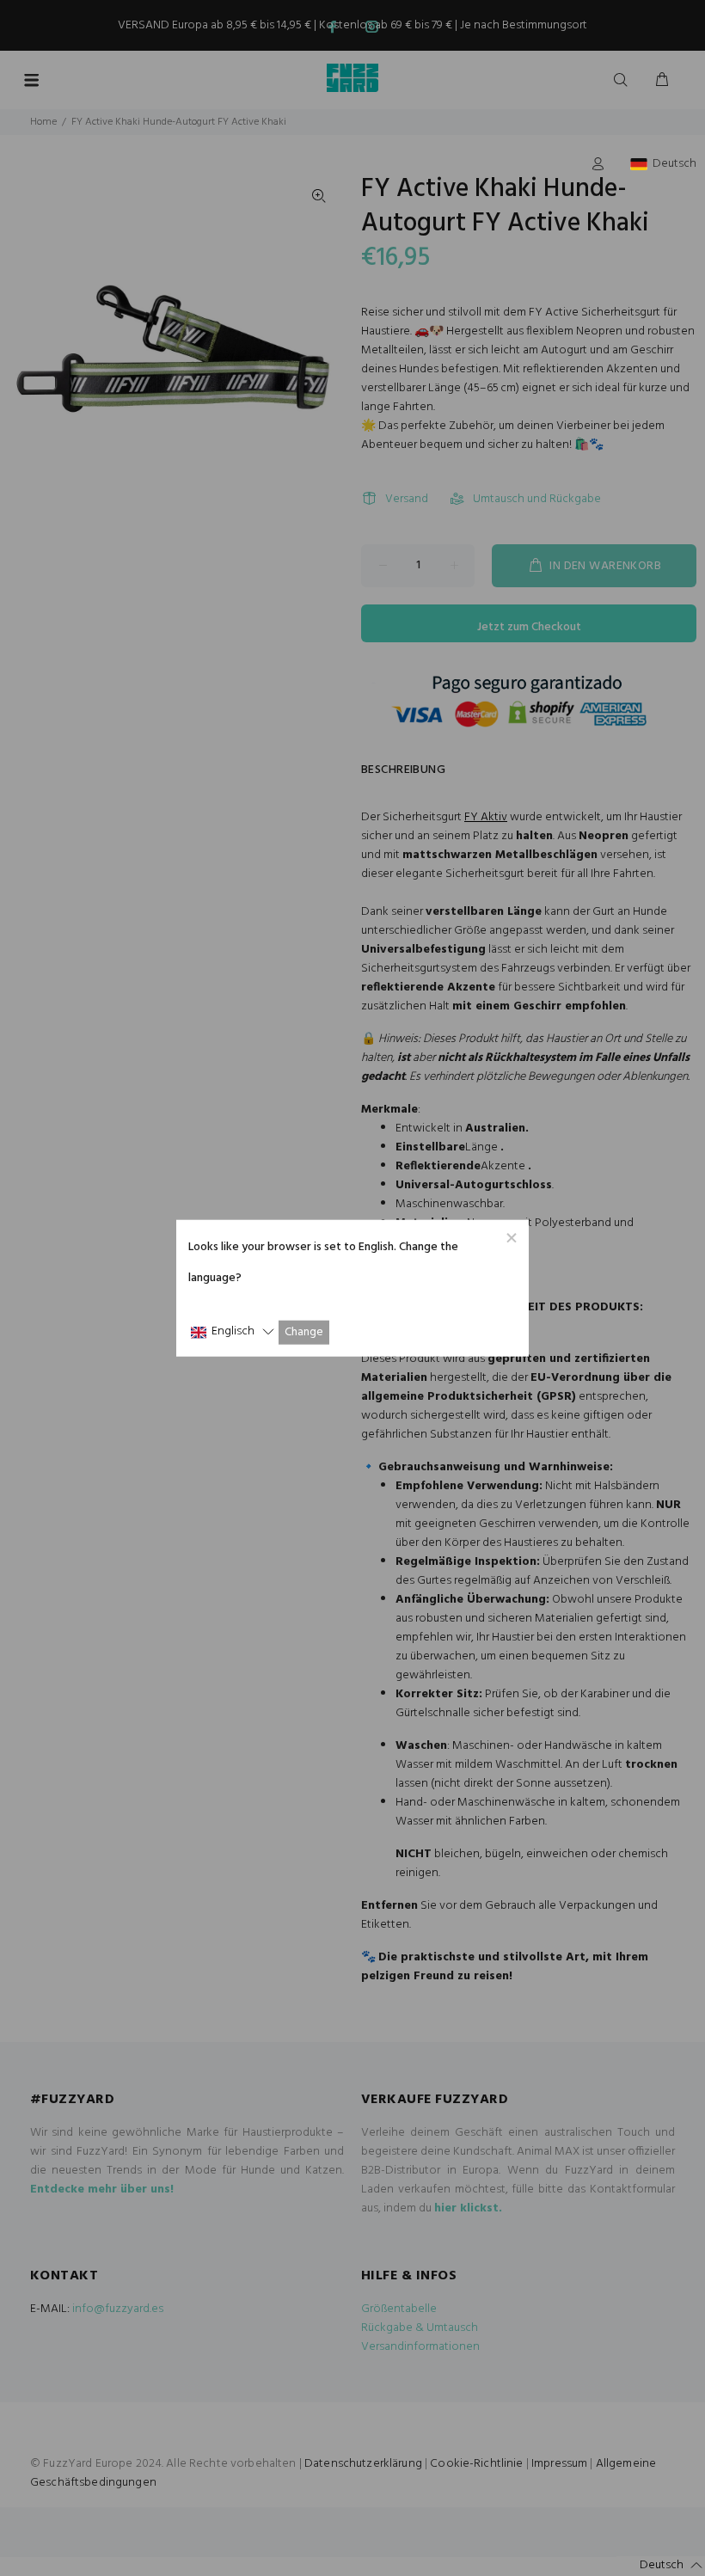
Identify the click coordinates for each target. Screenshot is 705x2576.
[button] (232, 1332)
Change (304, 1332)
